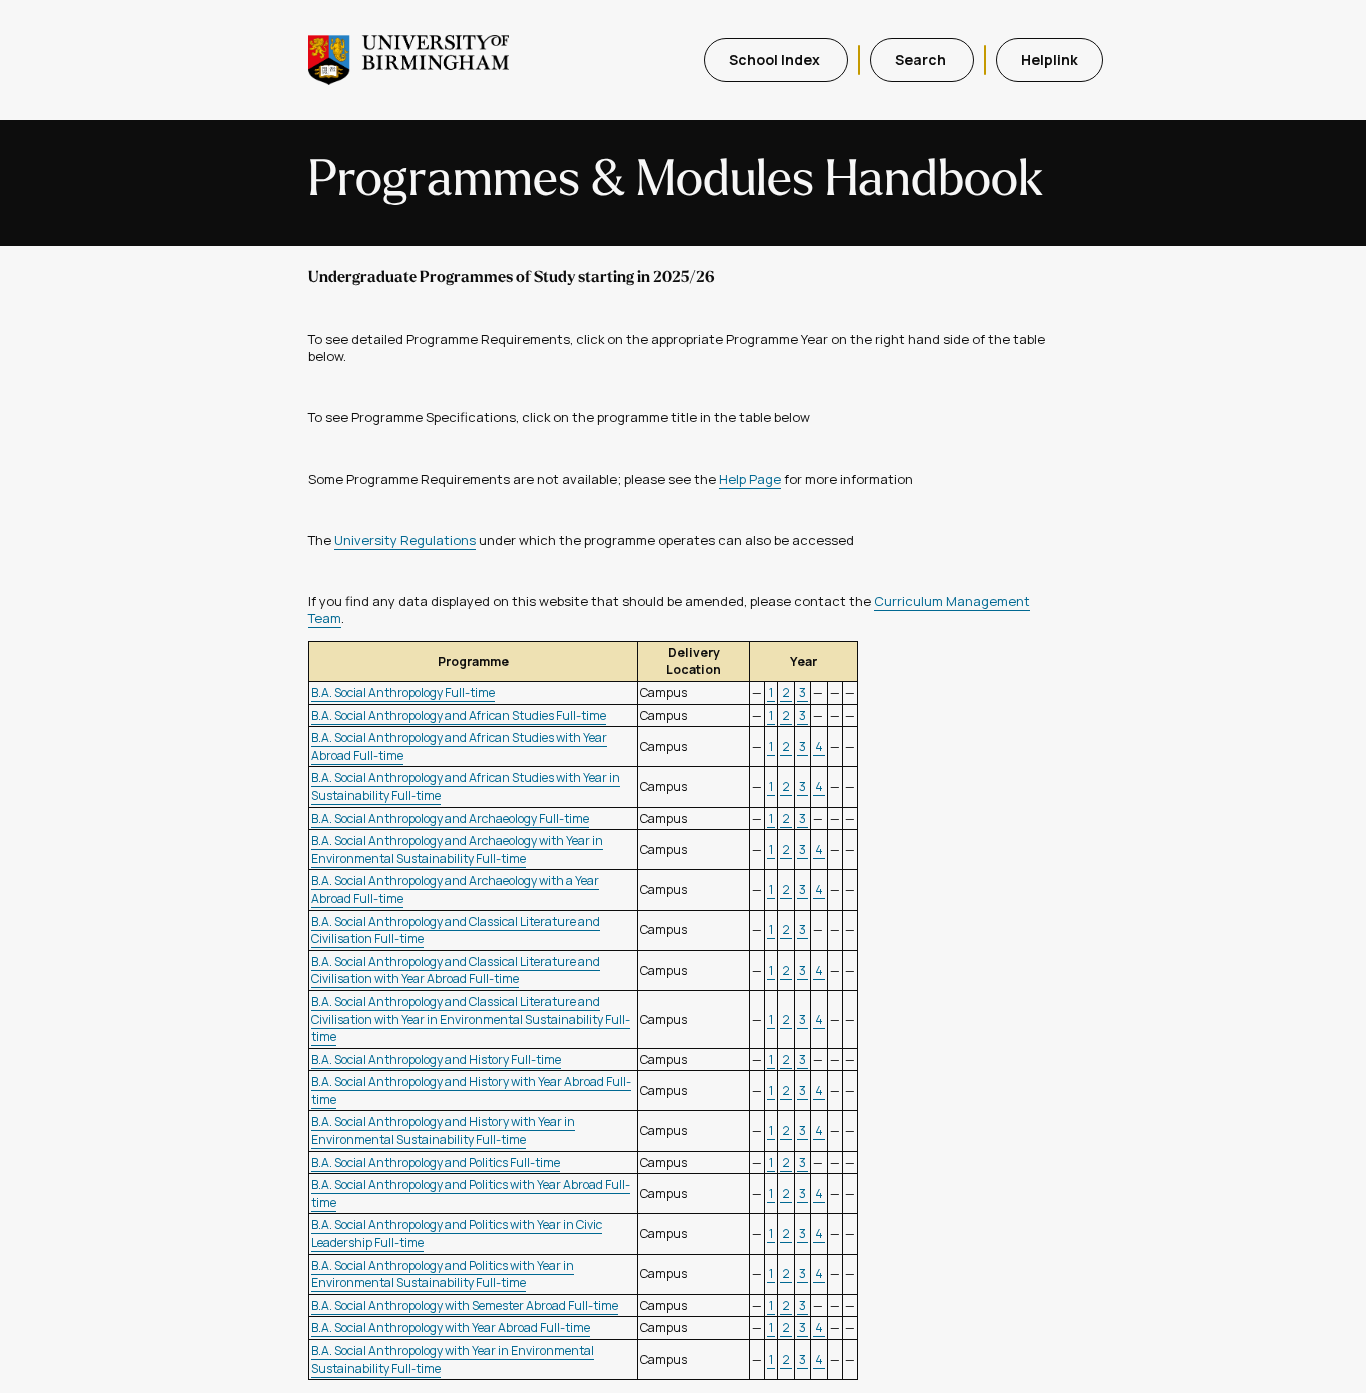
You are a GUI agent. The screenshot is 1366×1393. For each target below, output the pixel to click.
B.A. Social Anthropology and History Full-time (436, 1059)
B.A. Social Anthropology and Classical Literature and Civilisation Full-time (455, 930)
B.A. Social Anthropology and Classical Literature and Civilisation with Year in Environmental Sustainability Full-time (470, 1019)
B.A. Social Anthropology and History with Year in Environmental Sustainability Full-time (443, 1130)
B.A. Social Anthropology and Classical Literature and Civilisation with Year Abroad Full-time (455, 970)
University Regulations (405, 540)
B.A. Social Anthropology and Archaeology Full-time (450, 818)
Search (922, 59)
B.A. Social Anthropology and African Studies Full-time (458, 715)
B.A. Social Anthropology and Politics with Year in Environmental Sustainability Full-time (442, 1274)
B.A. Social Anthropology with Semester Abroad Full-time (464, 1305)
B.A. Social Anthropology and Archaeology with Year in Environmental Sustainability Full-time (457, 849)
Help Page (750, 479)
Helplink (1049, 59)
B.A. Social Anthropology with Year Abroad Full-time (450, 1327)
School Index (776, 59)
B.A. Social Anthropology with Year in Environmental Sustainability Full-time (452, 1359)
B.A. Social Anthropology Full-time (403, 692)
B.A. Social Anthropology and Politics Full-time (435, 1162)
